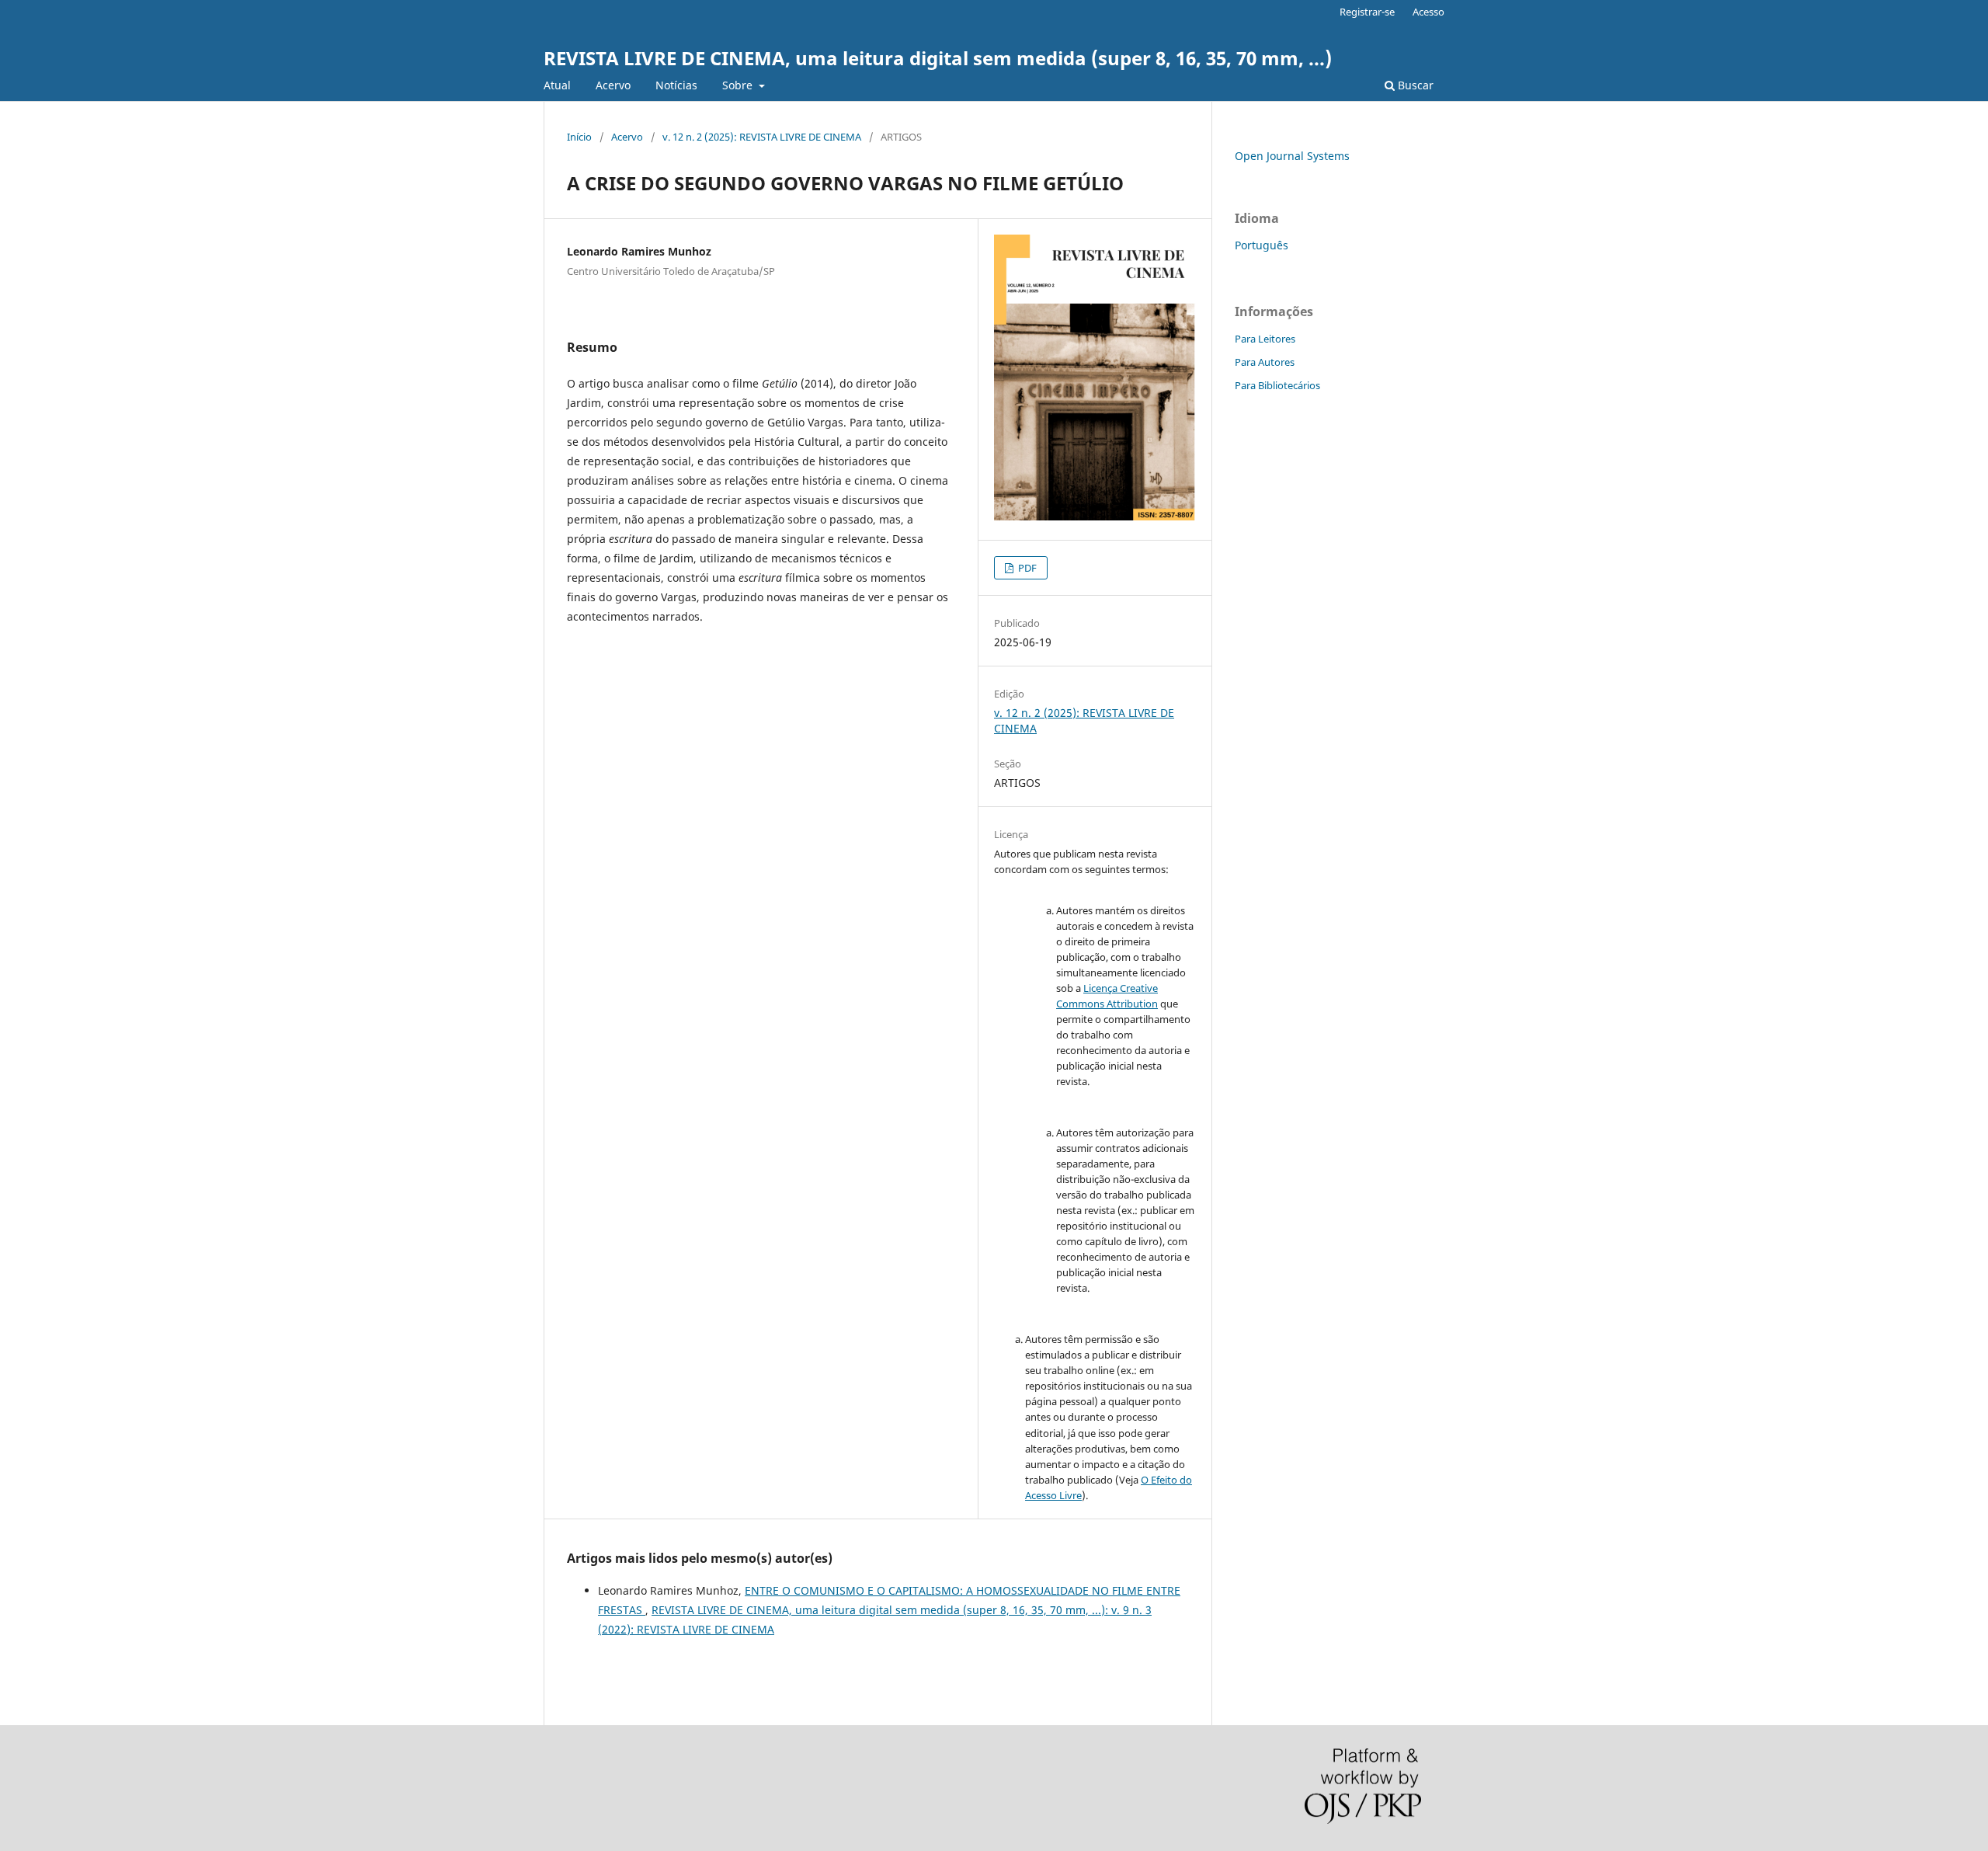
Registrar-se (1367, 12)
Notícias (676, 85)
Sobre (739, 85)
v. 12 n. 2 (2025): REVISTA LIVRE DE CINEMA (762, 137)
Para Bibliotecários (1277, 385)
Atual (557, 85)
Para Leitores (1265, 339)
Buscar (1414, 85)
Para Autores (1265, 362)
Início (579, 137)
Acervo (613, 85)
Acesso (1428, 12)
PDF (1026, 568)
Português (1262, 245)
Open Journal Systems (1292, 156)
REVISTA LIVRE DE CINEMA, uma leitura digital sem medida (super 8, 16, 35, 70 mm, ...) (938, 58)
